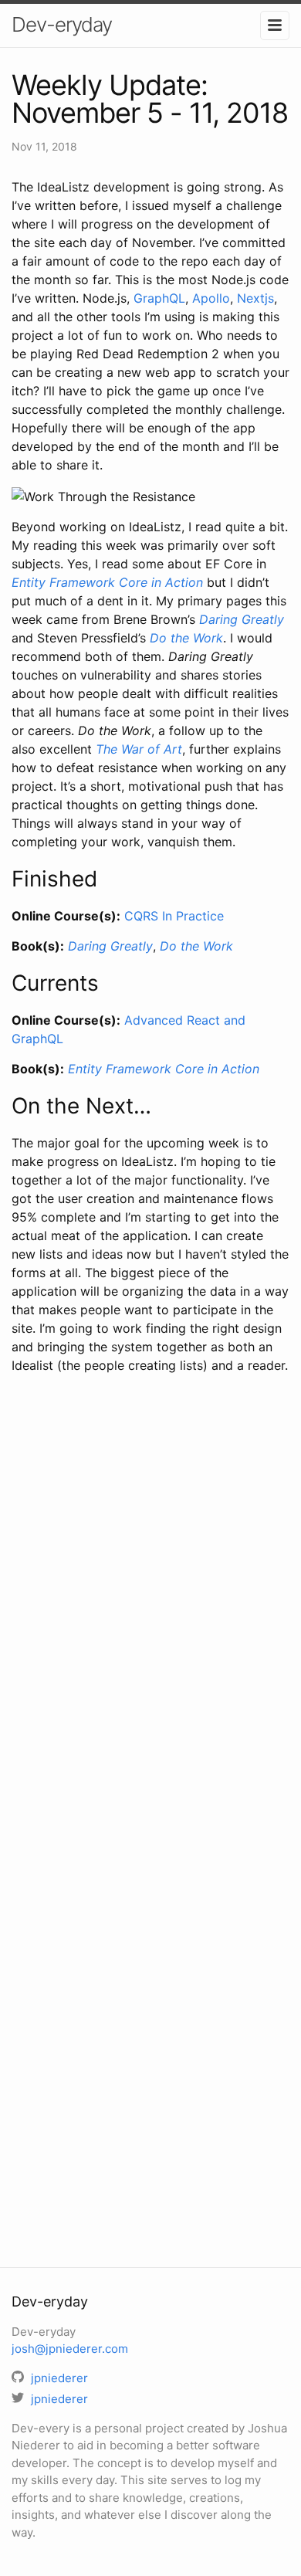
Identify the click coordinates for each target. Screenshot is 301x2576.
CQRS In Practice (174, 916)
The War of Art (139, 749)
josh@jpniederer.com (70, 2349)
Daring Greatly (242, 619)
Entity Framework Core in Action (107, 582)
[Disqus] (150, 1609)
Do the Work (186, 638)
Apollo (211, 298)
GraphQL (159, 298)
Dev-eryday (62, 24)
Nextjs (255, 298)
